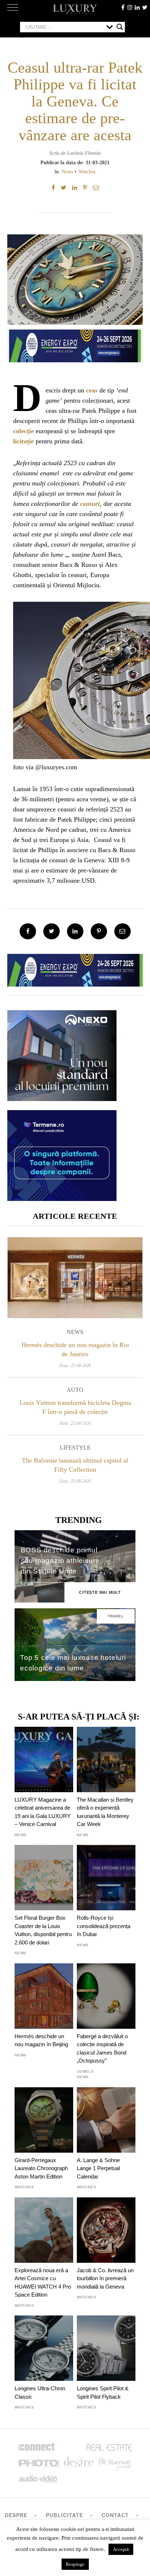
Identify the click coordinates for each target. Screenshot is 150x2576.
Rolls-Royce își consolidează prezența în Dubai (104, 1926)
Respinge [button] (75, 2564)
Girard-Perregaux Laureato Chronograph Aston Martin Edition (41, 2168)
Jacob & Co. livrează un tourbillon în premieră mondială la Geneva (105, 2278)
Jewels (85, 2071)
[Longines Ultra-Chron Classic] (44, 2348)
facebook (123, 7)
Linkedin (137, 7)
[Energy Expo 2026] (75, 344)
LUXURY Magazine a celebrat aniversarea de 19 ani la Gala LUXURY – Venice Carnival (43, 1812)
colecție (23, 431)
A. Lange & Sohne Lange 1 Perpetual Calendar (98, 2168)
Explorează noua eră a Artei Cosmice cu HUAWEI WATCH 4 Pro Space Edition (43, 2282)
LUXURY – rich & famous (75, 9)
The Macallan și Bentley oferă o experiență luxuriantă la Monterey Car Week (105, 1812)
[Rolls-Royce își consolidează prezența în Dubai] (106, 1878)
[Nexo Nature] (62, 1098)
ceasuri (90, 504)
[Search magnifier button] (120, 27)
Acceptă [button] (121, 2549)
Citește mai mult (100, 1592)
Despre (16, 2515)
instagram (130, 7)
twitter (145, 7)
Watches (87, 172)
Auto (75, 1390)
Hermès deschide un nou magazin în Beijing (41, 2040)
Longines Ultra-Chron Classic (40, 2392)
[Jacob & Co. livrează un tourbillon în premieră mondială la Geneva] (106, 2230)
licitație (23, 441)
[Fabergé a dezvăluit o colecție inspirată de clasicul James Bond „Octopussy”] (106, 1996)
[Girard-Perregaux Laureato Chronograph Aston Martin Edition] (44, 2120)
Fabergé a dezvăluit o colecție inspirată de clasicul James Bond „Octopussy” (102, 2048)
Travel (116, 1616)
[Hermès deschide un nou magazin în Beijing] (44, 1996)
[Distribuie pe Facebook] (53, 188)
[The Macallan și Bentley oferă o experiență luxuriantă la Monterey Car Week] (106, 1759)
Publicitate (64, 2515)
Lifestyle (75, 1448)
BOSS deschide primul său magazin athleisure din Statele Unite (60, 1561)
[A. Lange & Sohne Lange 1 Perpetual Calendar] (106, 2120)
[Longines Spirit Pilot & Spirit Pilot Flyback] (106, 2348)
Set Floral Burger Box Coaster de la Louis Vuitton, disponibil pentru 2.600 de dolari (43, 1930)
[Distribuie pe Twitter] (64, 188)
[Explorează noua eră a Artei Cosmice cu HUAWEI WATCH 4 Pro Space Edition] (44, 2230)
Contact (115, 2515)
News (67, 172)
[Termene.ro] (62, 1198)
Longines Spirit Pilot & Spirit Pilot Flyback (103, 2392)
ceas (92, 390)
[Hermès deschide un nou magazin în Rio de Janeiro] (75, 1277)
